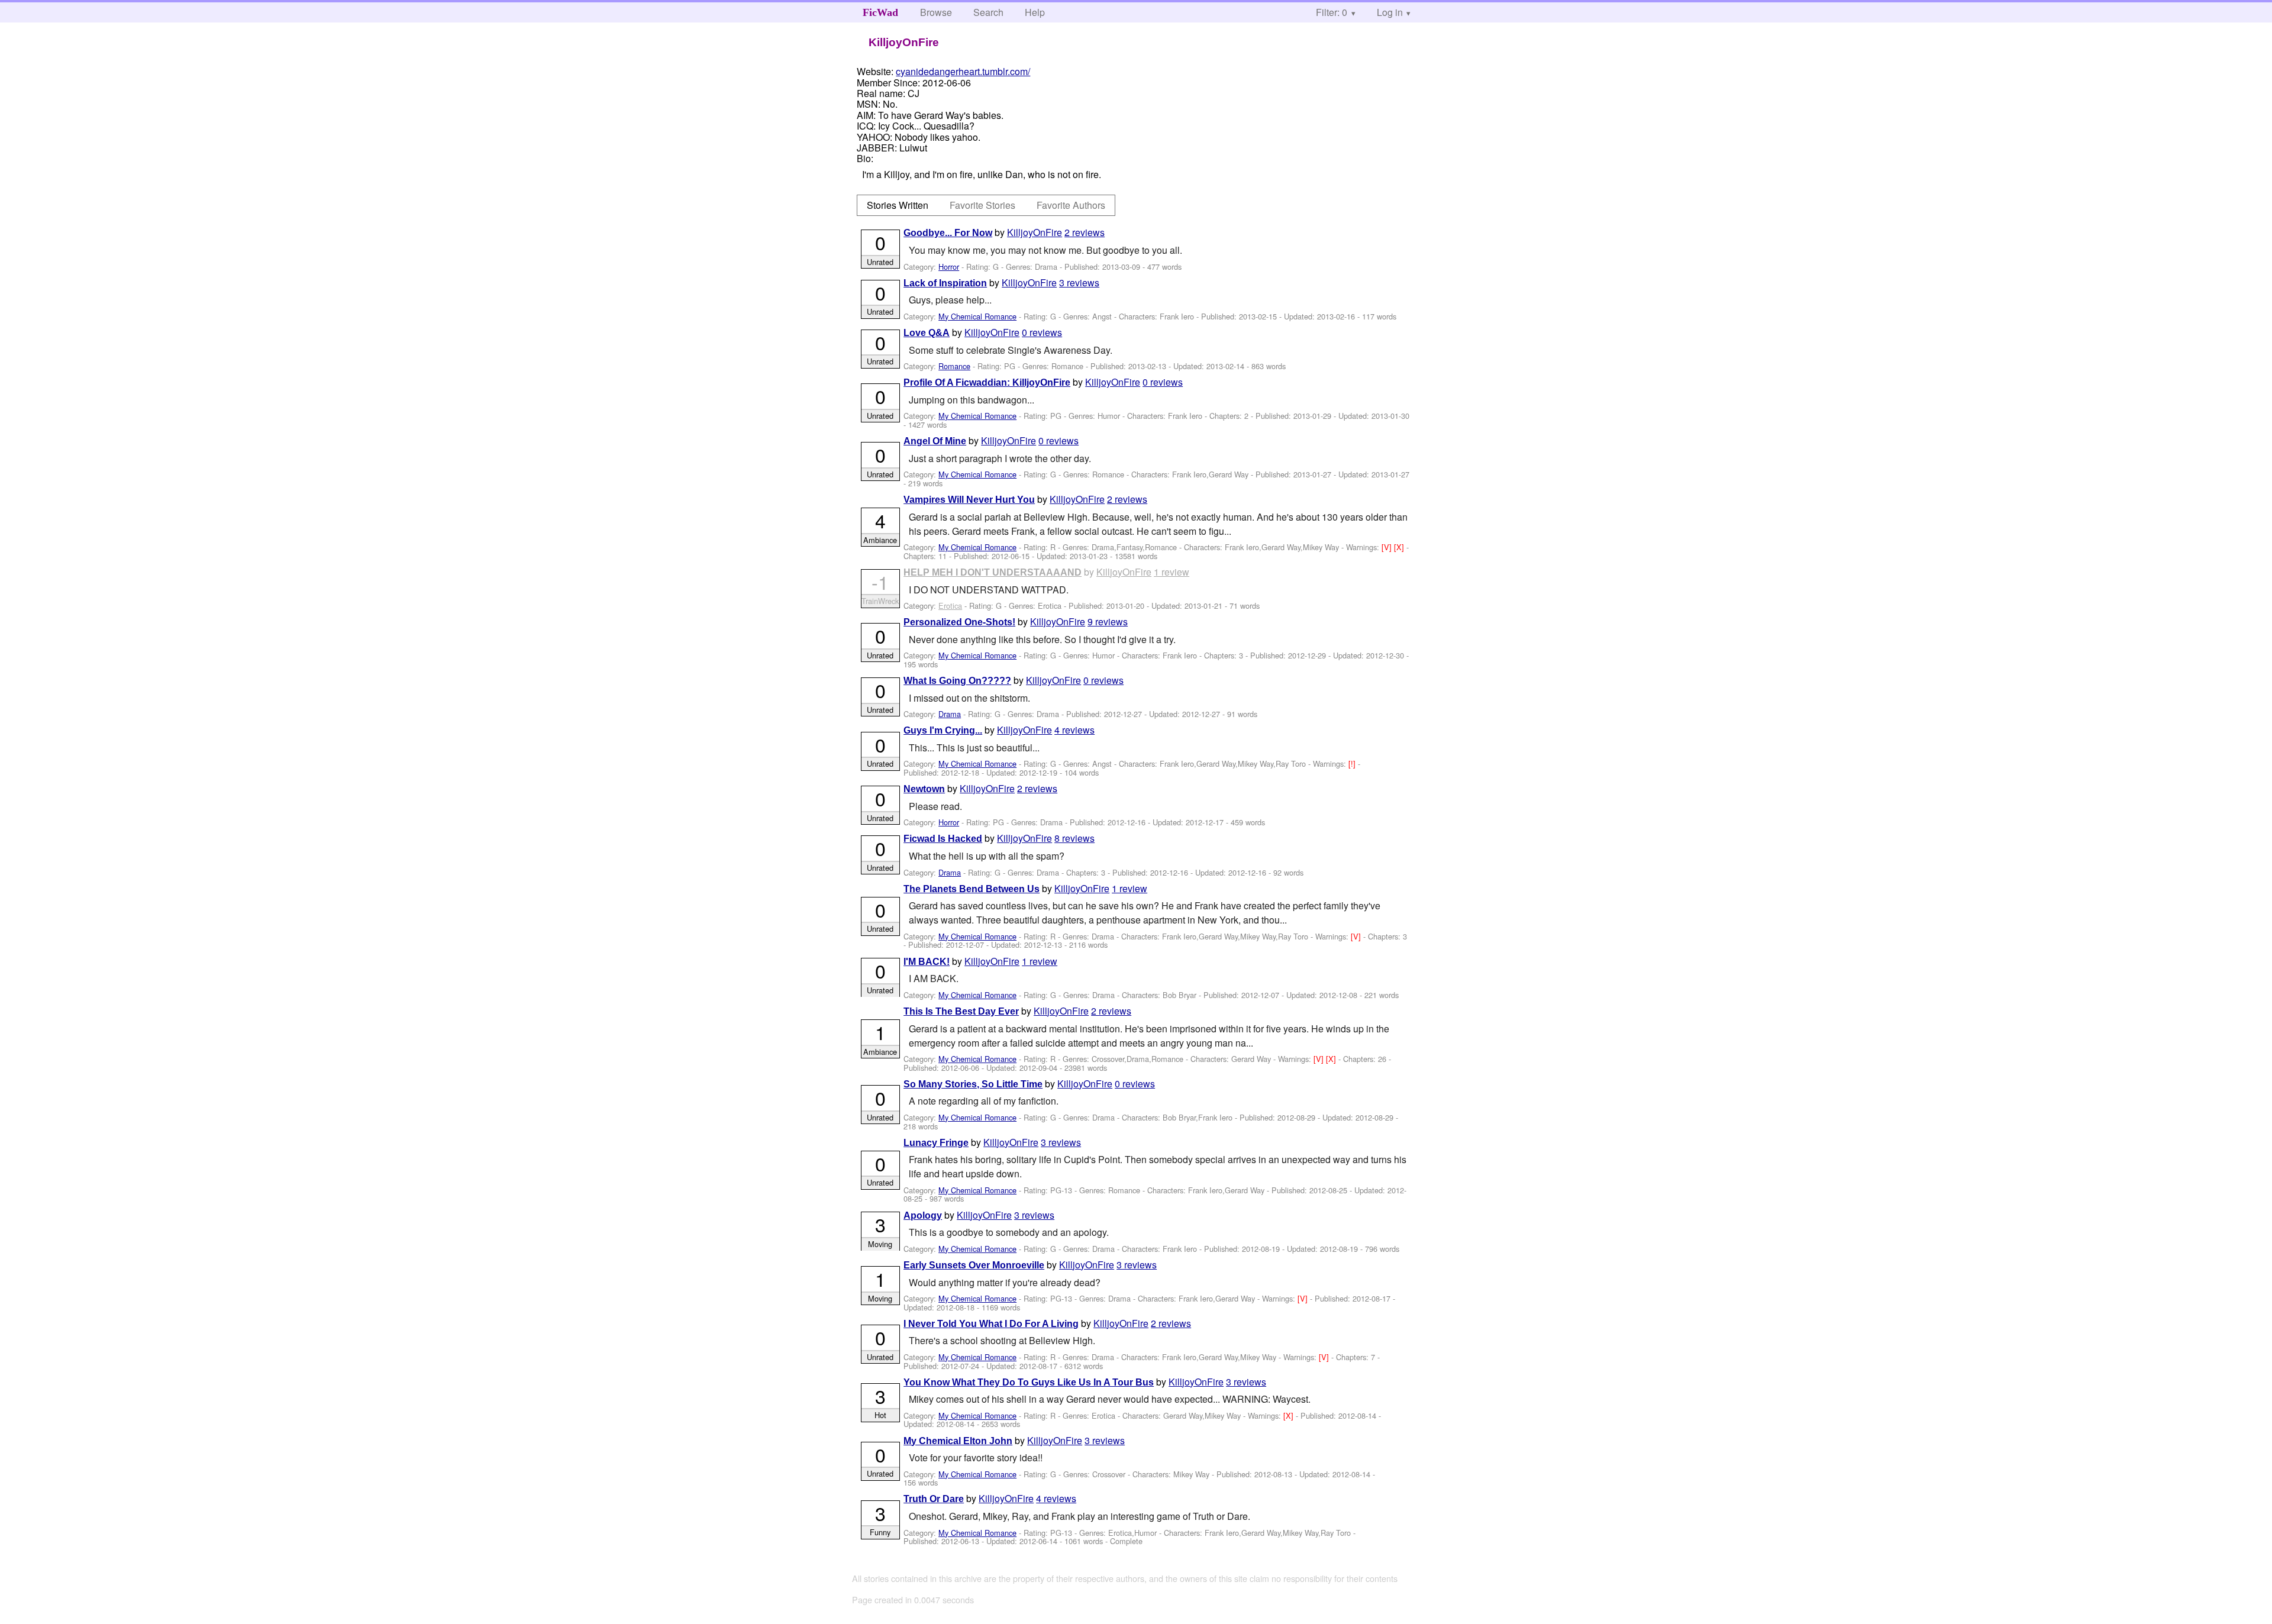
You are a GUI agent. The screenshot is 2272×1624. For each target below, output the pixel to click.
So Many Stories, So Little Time (973, 1084)
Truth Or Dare (934, 1499)
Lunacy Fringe (936, 1143)
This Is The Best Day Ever (961, 1011)
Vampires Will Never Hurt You (969, 500)
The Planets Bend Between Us (972, 889)
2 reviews (1085, 232)
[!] (1353, 763)
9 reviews (1108, 621)
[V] (1388, 547)
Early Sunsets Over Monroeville (974, 1265)
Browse (936, 12)
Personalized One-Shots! (959, 622)
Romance (954, 366)
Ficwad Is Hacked (943, 839)
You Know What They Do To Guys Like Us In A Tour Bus (1029, 1382)
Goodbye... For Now (948, 233)
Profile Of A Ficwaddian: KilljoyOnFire (987, 382)
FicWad (880, 12)
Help (1035, 12)
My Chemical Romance (977, 316)
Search (988, 12)
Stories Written (898, 205)
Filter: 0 (1332, 12)
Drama (950, 714)
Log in (1390, 12)
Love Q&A (927, 333)
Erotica (950, 606)
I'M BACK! (927, 962)
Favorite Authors (1071, 205)
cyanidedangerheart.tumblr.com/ (963, 71)
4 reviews (1074, 730)
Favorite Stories (982, 205)
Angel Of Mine (935, 441)
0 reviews (1042, 332)
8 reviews (1074, 838)
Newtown (924, 789)
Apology (923, 1215)
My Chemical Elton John (958, 1441)
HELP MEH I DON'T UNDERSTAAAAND (993, 572)
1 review (1171, 572)
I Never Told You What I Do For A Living (991, 1324)
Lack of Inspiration (945, 283)
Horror (949, 267)
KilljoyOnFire (1035, 232)
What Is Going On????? (957, 681)
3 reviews (1079, 282)
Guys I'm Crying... (943, 730)
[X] (1400, 547)
